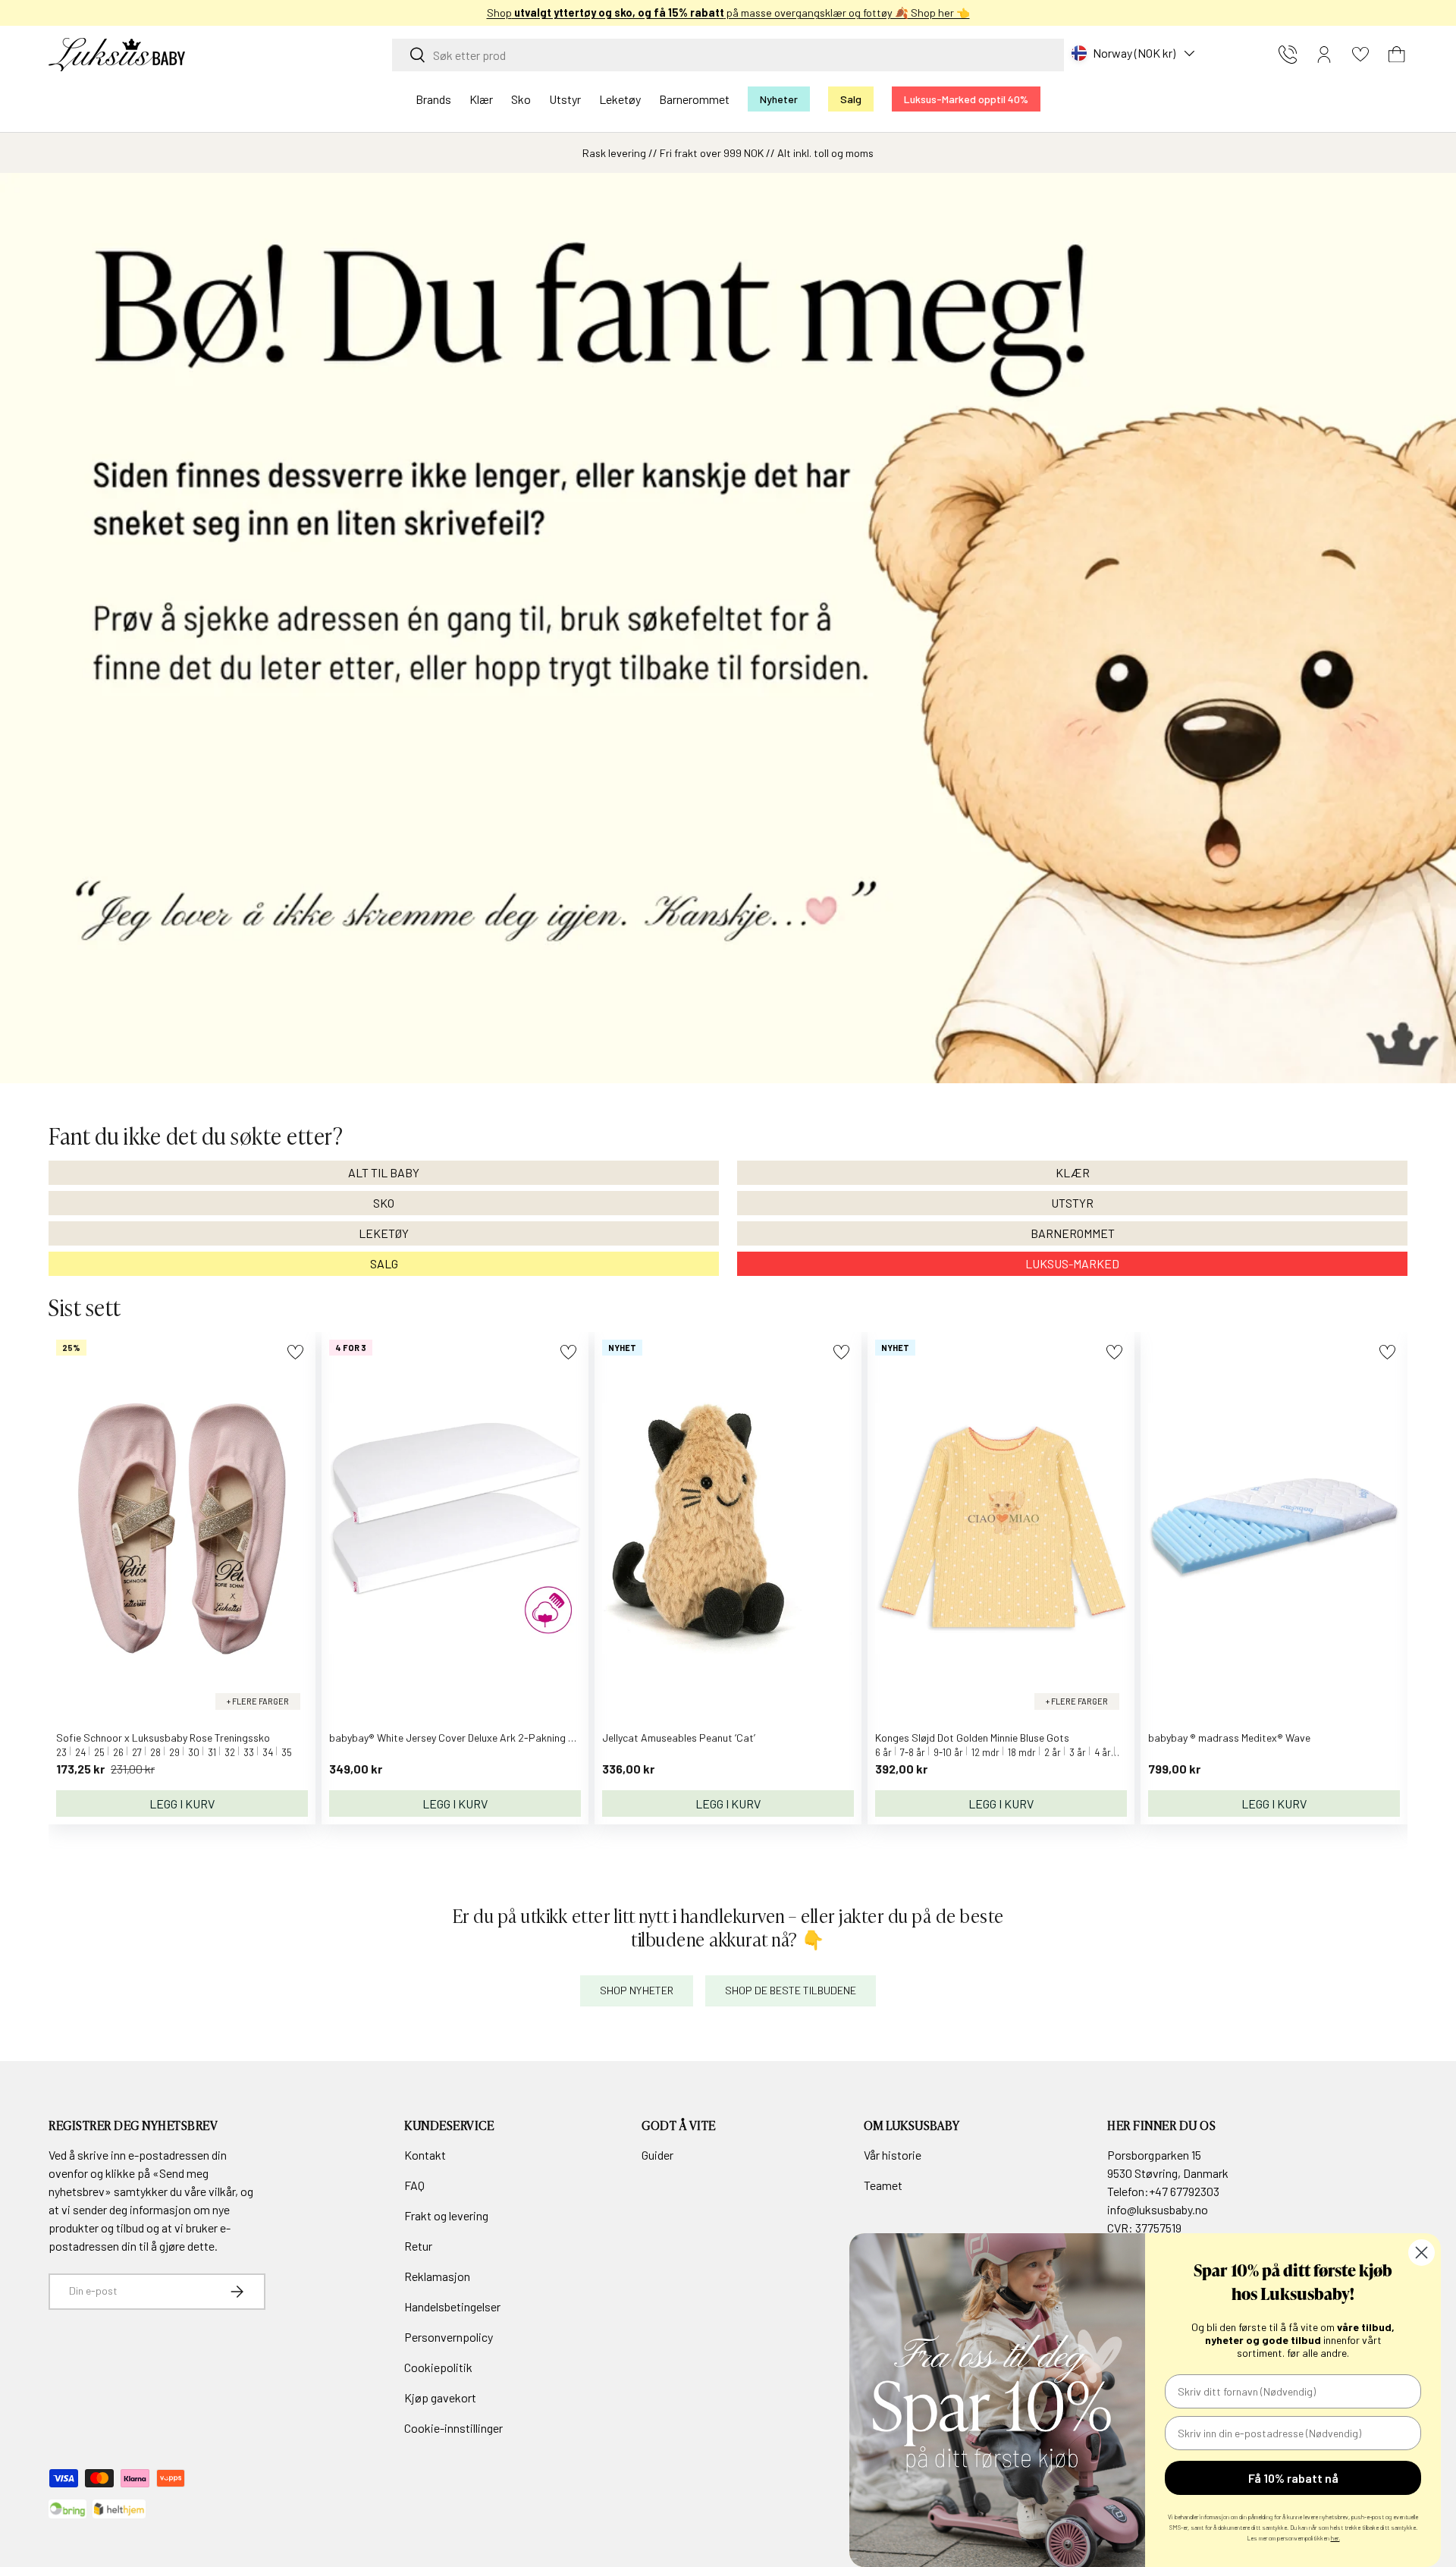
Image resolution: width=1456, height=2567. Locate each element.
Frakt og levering (446, 2215)
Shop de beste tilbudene (791, 1990)
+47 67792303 (1184, 2191)
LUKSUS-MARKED (1072, 1263)
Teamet (883, 2185)
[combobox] (728, 55)
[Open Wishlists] (1360, 55)
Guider (657, 2155)
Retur (418, 2246)
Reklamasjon (437, 2276)
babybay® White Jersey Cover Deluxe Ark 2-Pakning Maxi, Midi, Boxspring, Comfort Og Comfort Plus (557, 1738)
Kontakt (425, 2155)
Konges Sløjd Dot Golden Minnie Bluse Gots (972, 1738)
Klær (481, 99)
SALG (384, 1263)
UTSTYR (1072, 1203)
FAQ (414, 2185)
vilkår (222, 2191)
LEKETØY (384, 1233)
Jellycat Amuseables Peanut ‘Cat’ (679, 1738)
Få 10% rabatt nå (1293, 2478)
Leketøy (620, 99)
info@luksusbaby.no (1158, 2209)
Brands (433, 99)
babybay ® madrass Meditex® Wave (1229, 1738)
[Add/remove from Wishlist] (295, 1352)
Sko (521, 99)
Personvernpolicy (449, 2337)
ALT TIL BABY (384, 1172)
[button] (1397, 55)
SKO (384, 1203)
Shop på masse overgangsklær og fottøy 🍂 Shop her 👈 (668, 13)
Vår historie (893, 2155)
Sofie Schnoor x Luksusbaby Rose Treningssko (163, 1738)
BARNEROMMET (1073, 1233)
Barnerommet (694, 99)
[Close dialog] (1421, 2253)
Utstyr (565, 99)
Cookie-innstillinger (453, 2428)
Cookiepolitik (438, 2367)
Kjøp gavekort (440, 2397)
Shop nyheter (637, 1990)
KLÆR (1073, 1172)
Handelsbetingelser (452, 2306)
